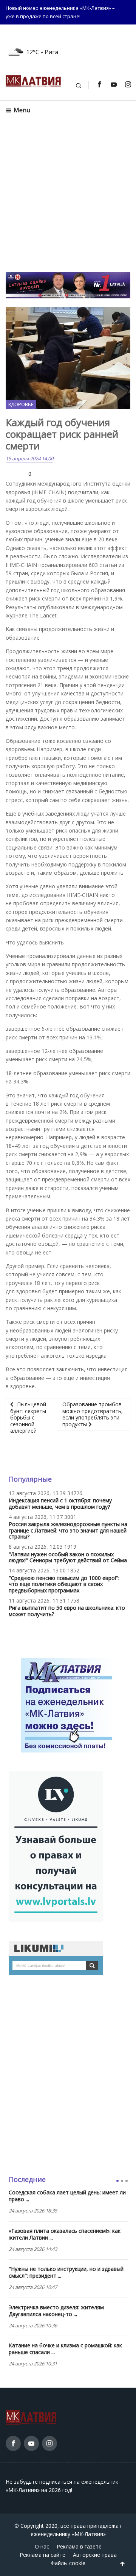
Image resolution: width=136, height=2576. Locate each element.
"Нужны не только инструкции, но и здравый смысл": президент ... (66, 2272)
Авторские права (95, 2555)
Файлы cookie (68, 2563)
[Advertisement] (68, 200)
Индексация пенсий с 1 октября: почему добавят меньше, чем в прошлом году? (60, 1503)
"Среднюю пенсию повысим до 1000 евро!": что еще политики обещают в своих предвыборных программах (64, 1584)
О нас (42, 2546)
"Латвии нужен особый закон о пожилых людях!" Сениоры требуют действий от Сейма (68, 1557)
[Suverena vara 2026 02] (68, 285)
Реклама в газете (79, 2546)
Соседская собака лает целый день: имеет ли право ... (67, 2196)
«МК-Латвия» (89, 2534)
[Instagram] (128, 84)
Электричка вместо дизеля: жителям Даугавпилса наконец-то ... (56, 2311)
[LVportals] (56, 1846)
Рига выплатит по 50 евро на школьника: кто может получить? (67, 1611)
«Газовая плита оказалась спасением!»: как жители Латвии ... (65, 2234)
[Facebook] (99, 84)
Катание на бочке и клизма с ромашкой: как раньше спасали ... (65, 2349)
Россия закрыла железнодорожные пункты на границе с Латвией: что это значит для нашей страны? (68, 1530)
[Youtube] (113, 84)
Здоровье (21, 404)
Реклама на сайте (42, 2555)
